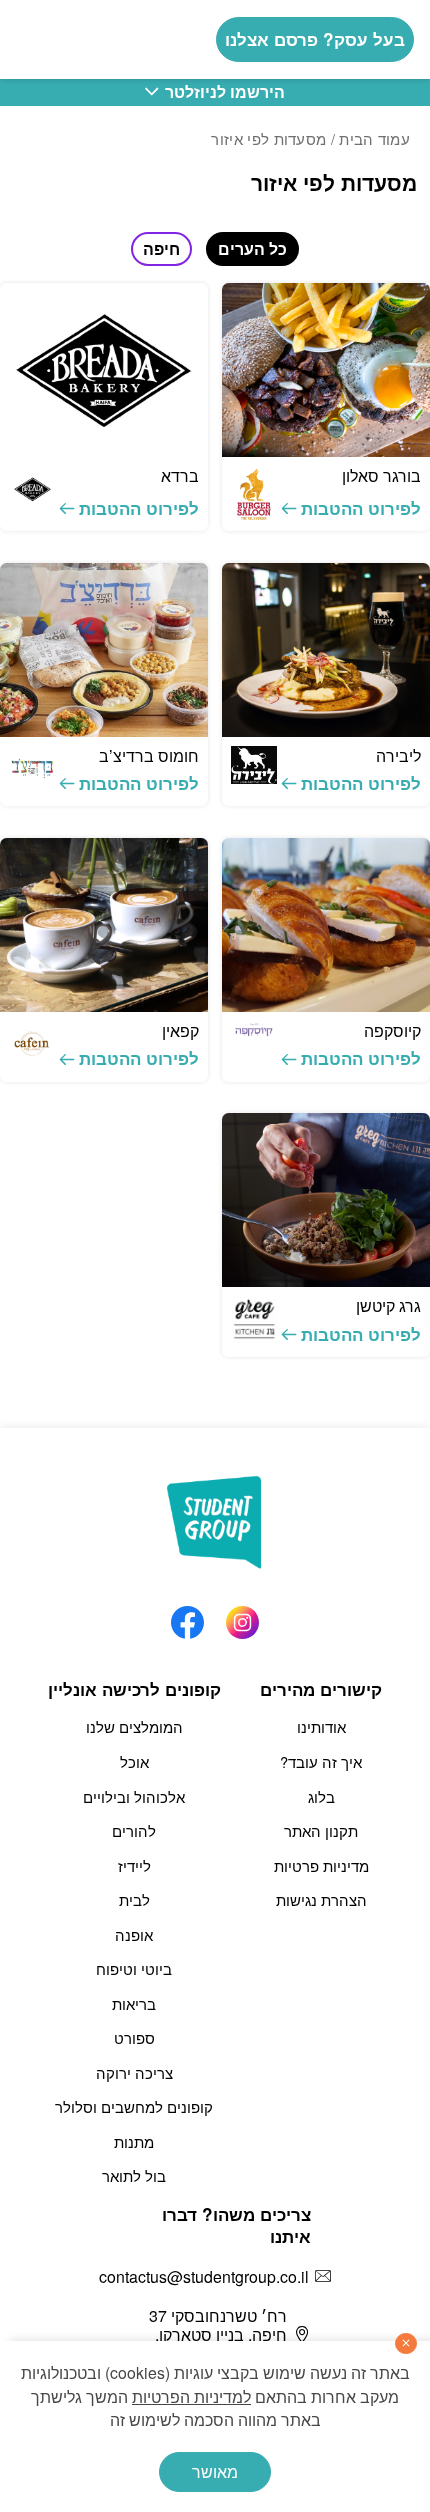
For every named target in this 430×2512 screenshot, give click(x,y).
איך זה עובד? (321, 1761)
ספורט (134, 2037)
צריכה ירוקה (134, 2072)
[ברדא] (104, 370)
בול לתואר (134, 2175)
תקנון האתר (321, 1830)
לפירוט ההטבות (361, 508)
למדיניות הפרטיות (191, 2396)
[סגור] (405, 2343)
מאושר (215, 2471)
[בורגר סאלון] (326, 370)
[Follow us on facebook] (187, 1617)
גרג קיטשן (388, 1305)
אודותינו (321, 1726)
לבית (134, 1899)
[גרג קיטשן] (326, 1200)
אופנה (134, 1934)
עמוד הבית (374, 138)
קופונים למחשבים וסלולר (134, 2106)
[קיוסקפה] (326, 925)
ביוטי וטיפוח (134, 1968)
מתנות (134, 2141)
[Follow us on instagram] (242, 1617)
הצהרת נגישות (321, 1899)
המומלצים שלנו (134, 1726)
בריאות (134, 2003)
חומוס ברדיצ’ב (149, 755)
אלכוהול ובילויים (134, 1796)
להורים (134, 1830)
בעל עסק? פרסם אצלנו (315, 39)
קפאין (180, 1030)
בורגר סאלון (381, 475)
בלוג (321, 1796)
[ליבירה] (326, 650)
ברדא (180, 475)
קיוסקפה (392, 1030)
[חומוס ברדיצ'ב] (104, 650)
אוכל (134, 1761)
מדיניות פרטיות (321, 1865)
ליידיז (134, 1865)
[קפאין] (104, 925)
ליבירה (398, 755)
